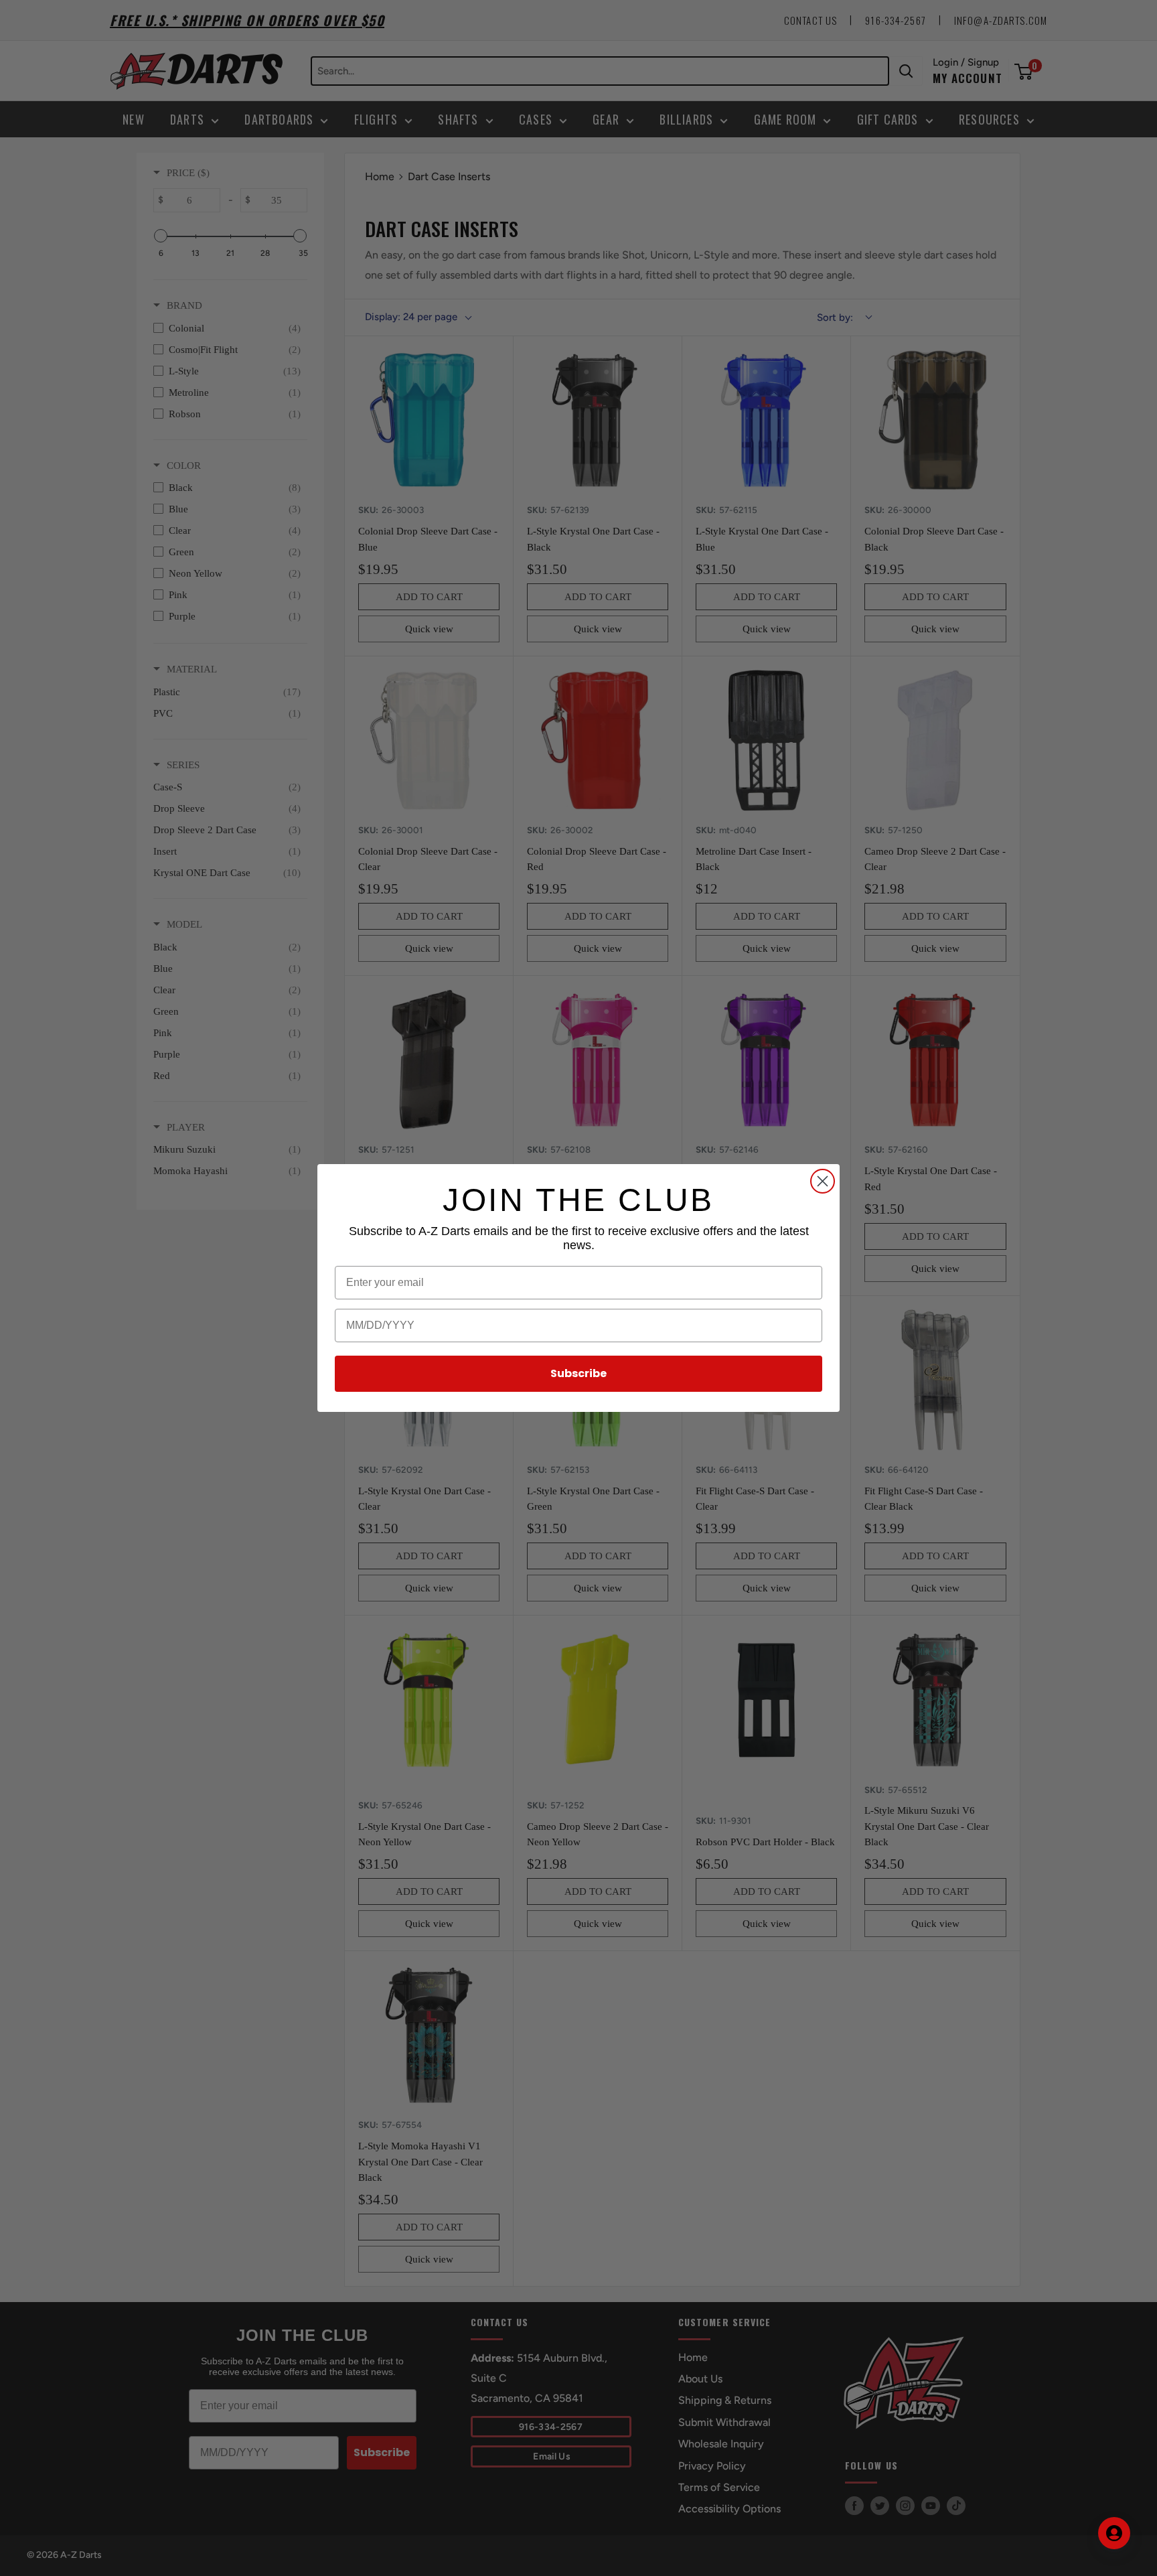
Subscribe (578, 1373)
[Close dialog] (823, 1181)
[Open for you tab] (1114, 2533)
